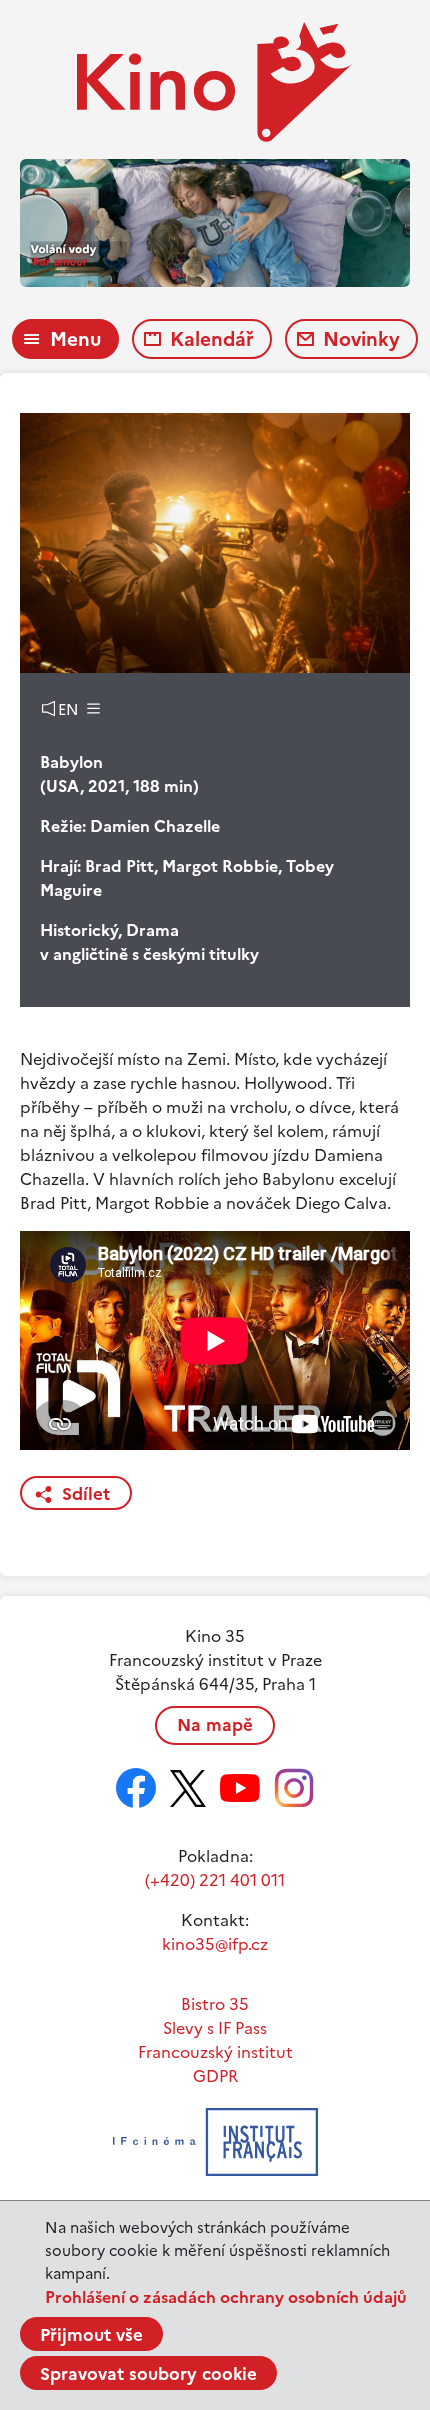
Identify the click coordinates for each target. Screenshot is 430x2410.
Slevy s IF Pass (215, 2028)
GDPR (215, 2076)
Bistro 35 (215, 2004)
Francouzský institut (215, 2052)
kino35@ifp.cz (215, 1944)
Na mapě (215, 1725)
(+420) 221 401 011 (215, 1880)
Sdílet (86, 1494)
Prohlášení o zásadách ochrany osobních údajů (226, 2297)
